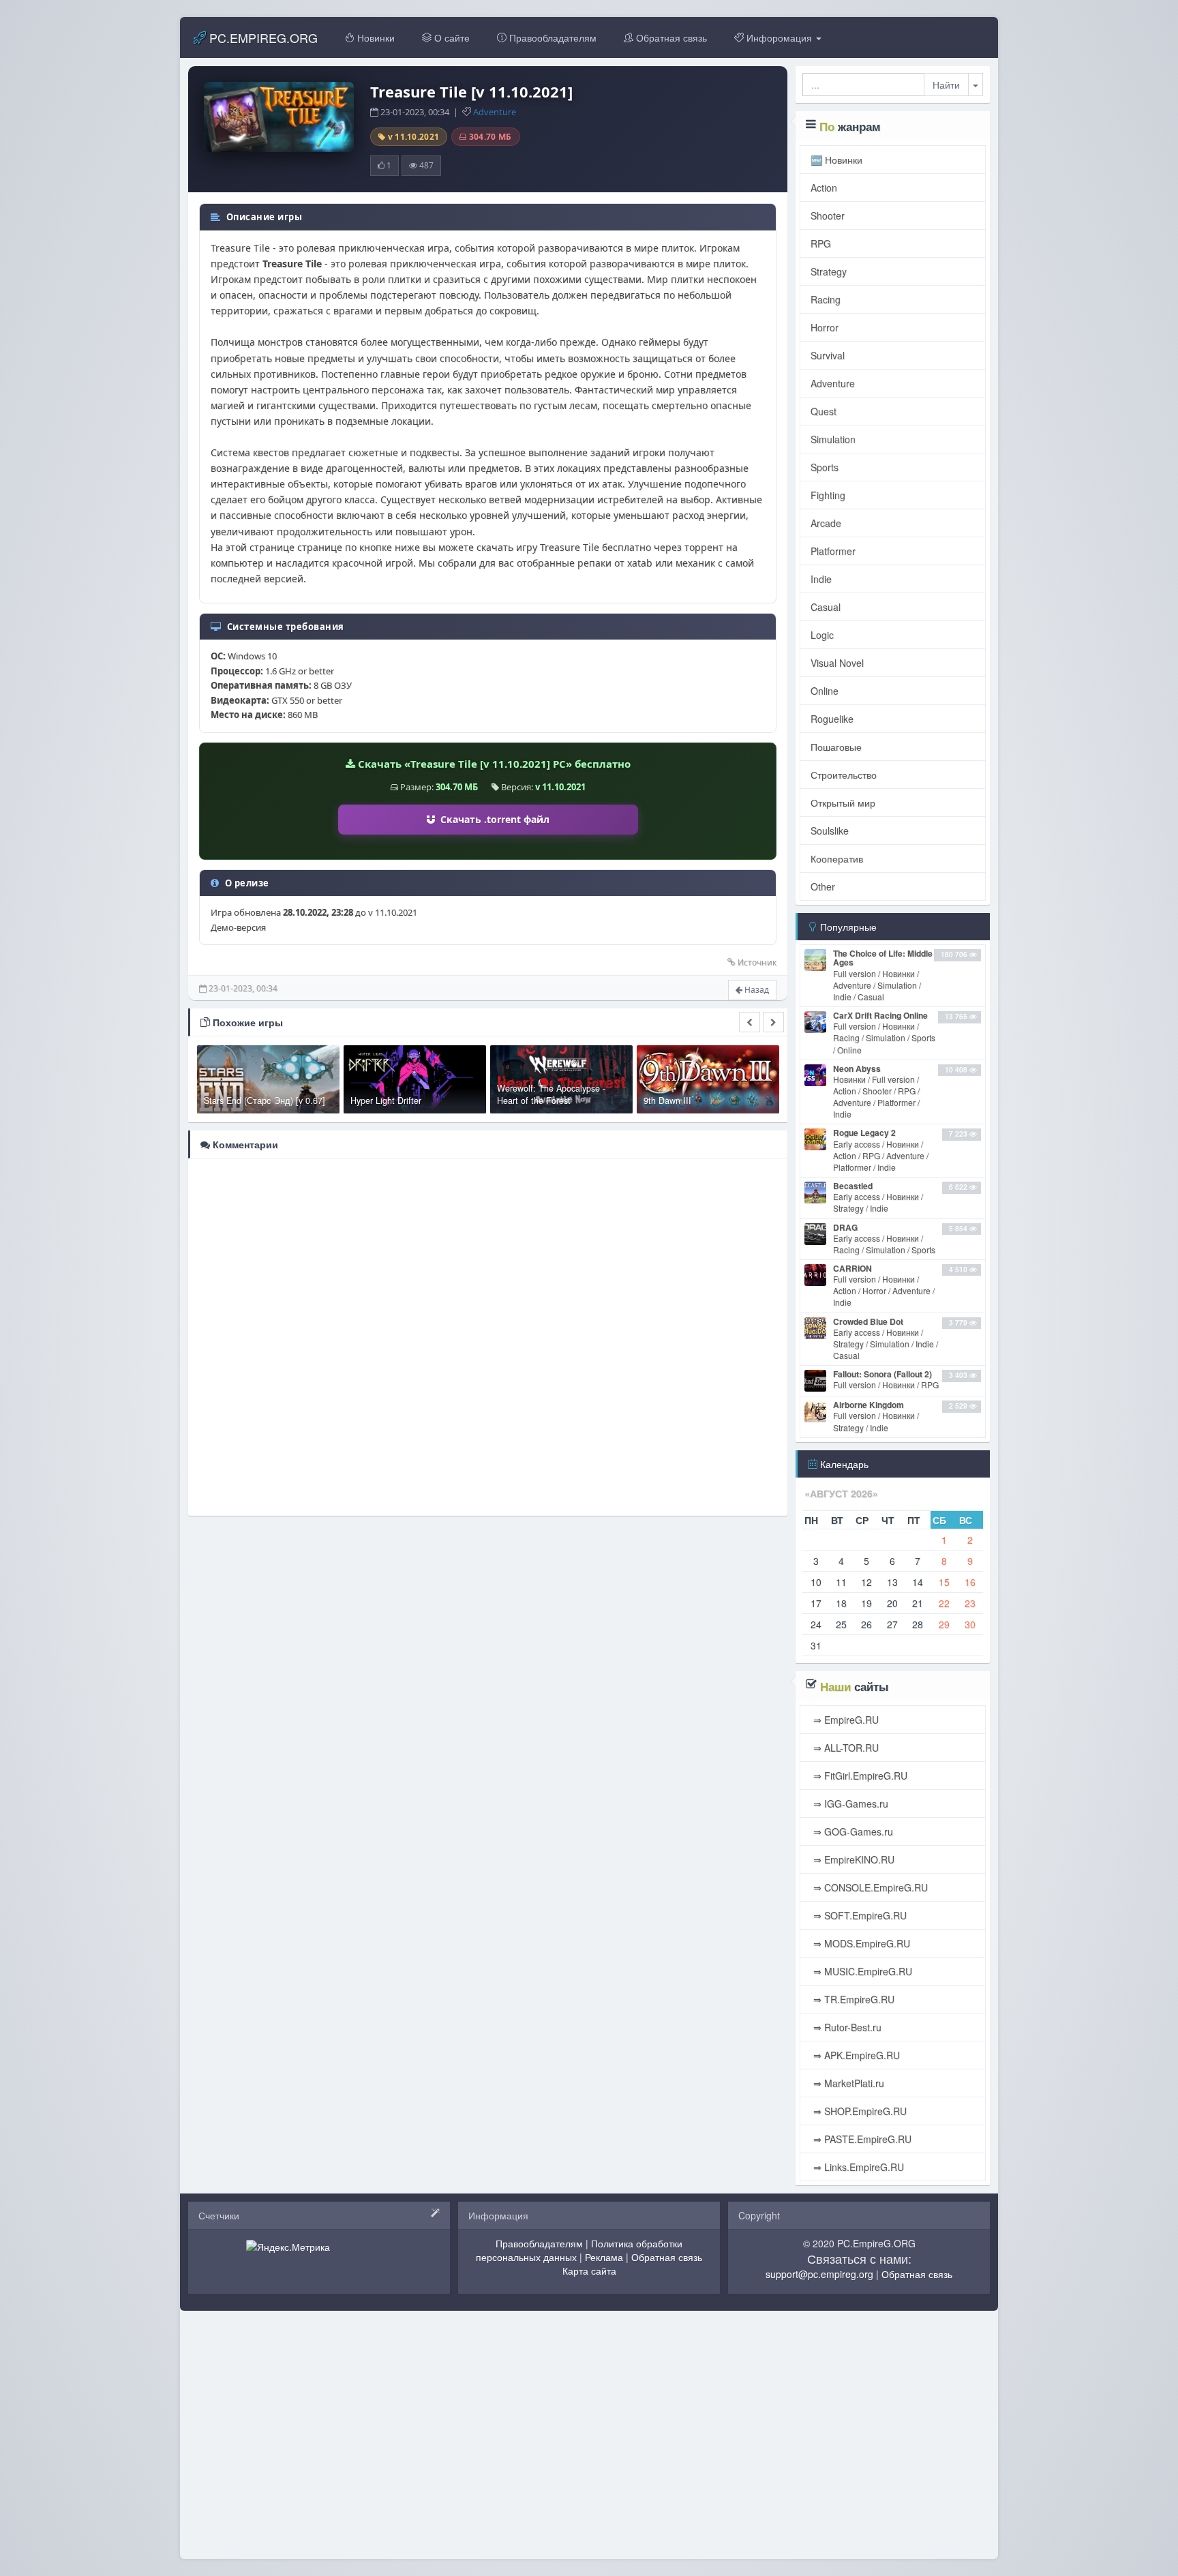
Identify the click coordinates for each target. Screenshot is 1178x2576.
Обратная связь (670, 38)
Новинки (375, 38)
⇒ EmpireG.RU (845, 1720)
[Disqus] (488, 1336)
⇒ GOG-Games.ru (852, 1831)
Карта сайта (589, 2271)
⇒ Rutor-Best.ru (846, 2027)
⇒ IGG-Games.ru (849, 1803)
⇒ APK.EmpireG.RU (855, 2055)
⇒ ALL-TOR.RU (845, 1748)
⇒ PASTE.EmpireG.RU (861, 2139)
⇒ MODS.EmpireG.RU (860, 1943)
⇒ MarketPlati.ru (847, 2083)
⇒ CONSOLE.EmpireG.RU (869, 1887)
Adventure (495, 112)
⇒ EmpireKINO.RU (852, 1859)
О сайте (451, 38)
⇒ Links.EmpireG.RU (857, 2167)
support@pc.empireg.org (819, 2274)
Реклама (604, 2257)
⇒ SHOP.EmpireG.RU (859, 2111)
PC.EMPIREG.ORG (262, 38)
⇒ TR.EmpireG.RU (852, 1999)
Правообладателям (552, 38)
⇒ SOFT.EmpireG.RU (859, 1915)
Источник (757, 962)
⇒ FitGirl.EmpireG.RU (859, 1776)
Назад (756, 990)
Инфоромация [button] (779, 38)
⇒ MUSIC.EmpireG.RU (861, 1971)
